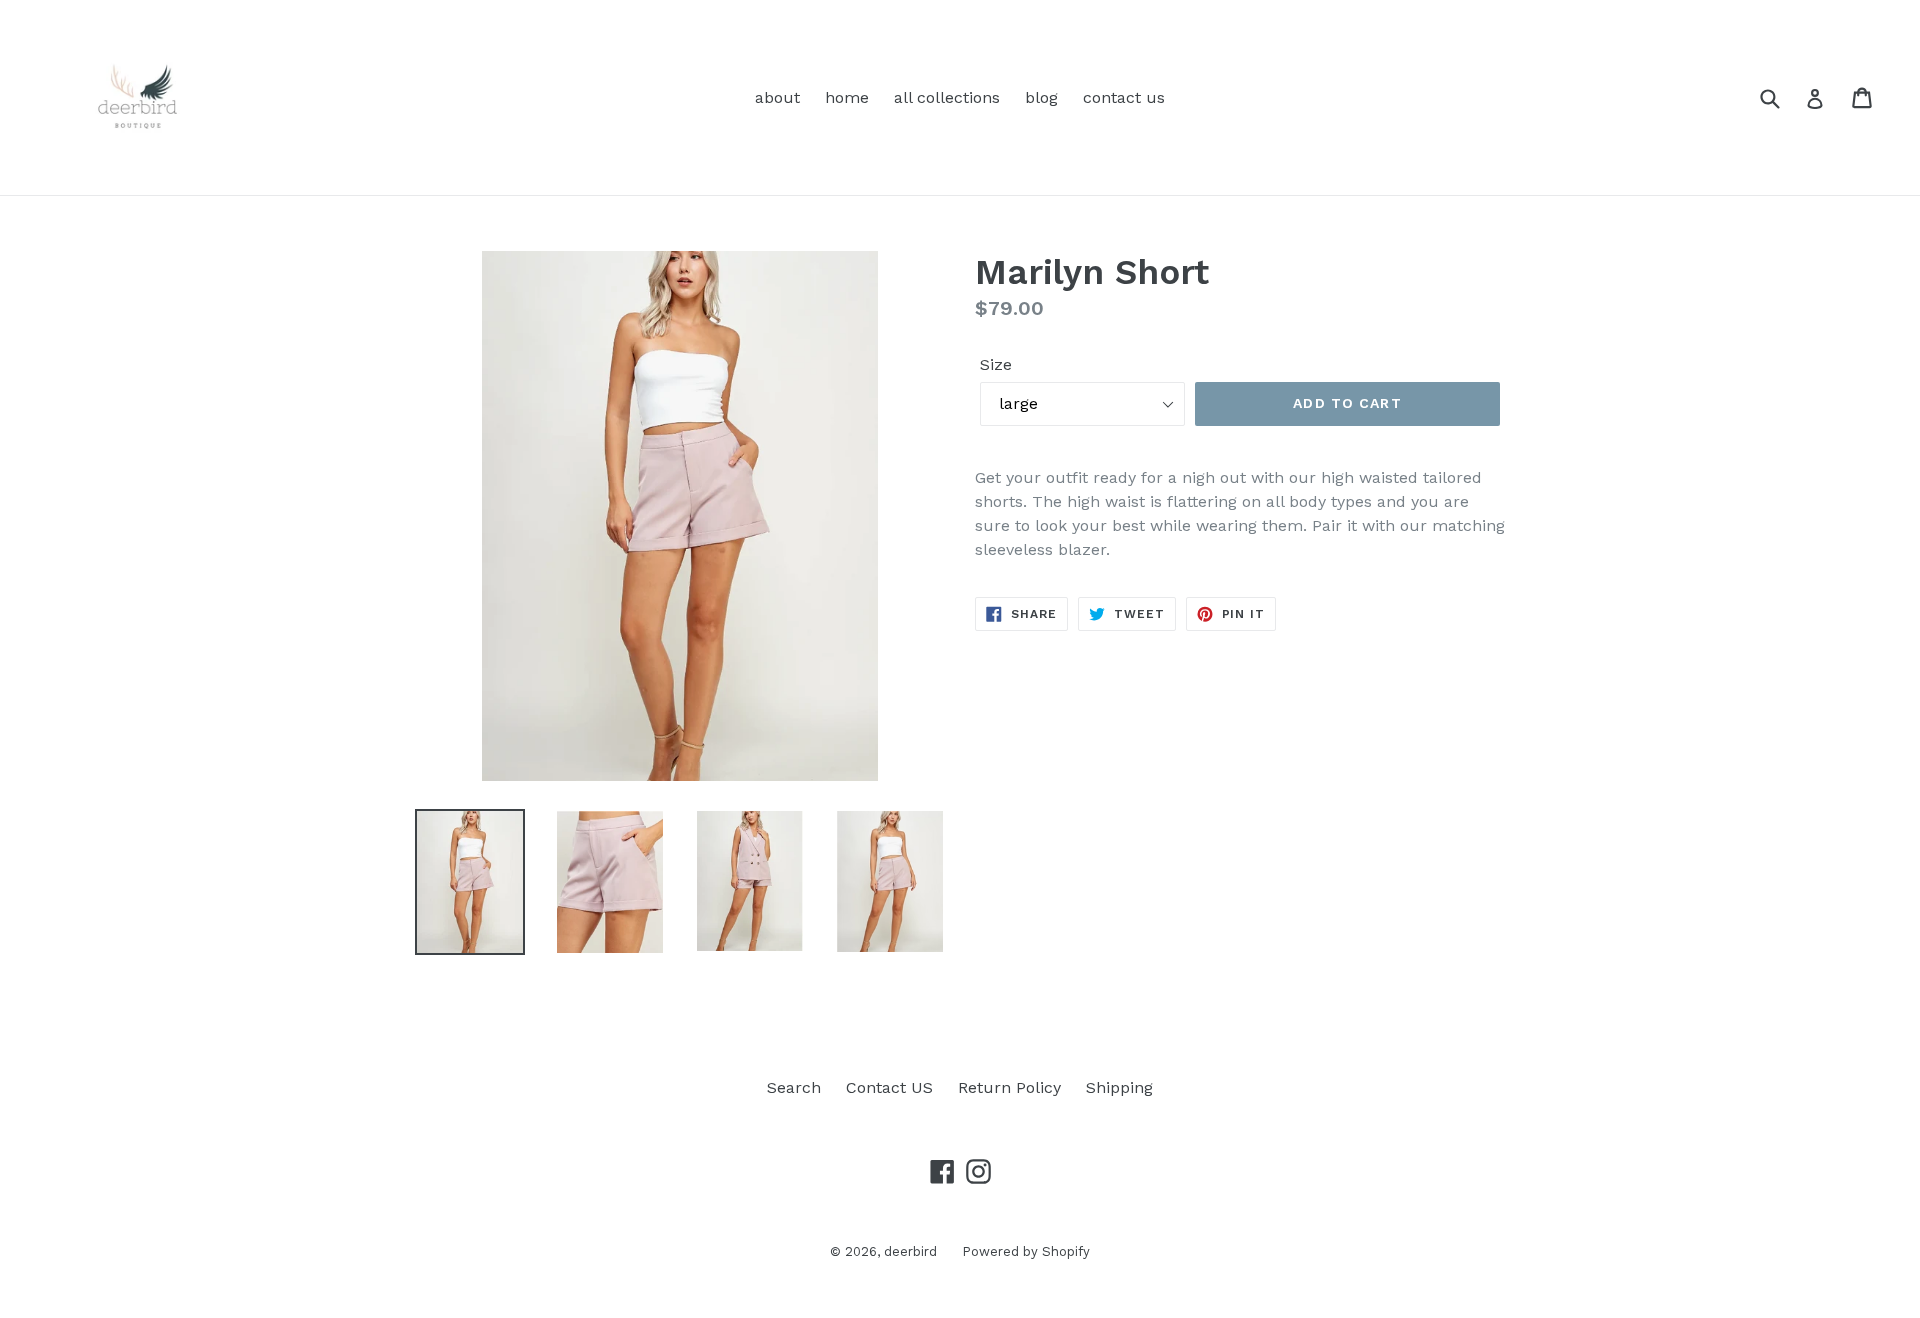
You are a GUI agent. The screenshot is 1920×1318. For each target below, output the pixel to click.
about (777, 97)
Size (996, 364)
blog (1041, 97)
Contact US (889, 1087)
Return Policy (1009, 1087)
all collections (947, 97)
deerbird (910, 1251)
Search (794, 1087)
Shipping (1119, 1087)
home (847, 97)
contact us (1124, 97)
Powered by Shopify (1026, 1251)
